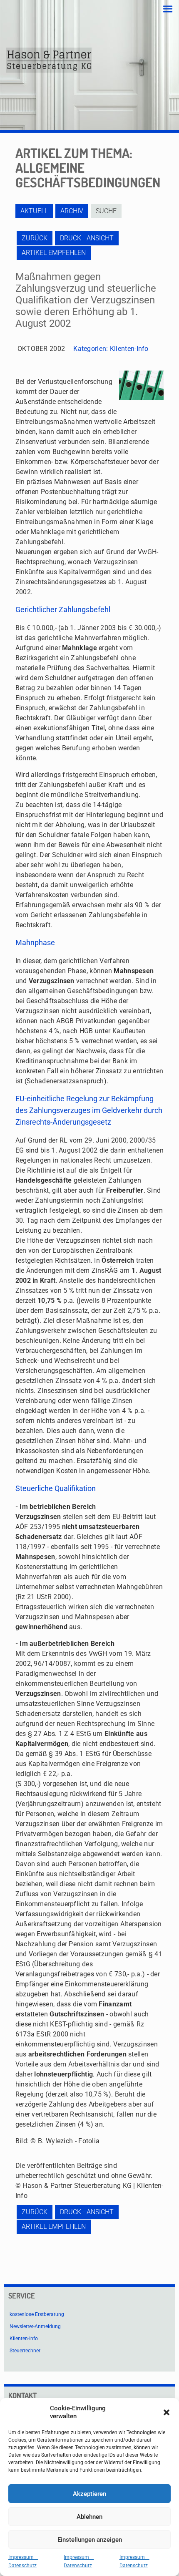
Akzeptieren (89, 2494)
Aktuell (34, 211)
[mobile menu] (168, 9)
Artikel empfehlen (54, 253)
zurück (35, 238)
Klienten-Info (129, 349)
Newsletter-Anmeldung (35, 2326)
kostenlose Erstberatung (37, 2314)
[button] (167, 2412)
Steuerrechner (25, 2351)
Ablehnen (89, 2517)
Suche (106, 211)
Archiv (72, 211)
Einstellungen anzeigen (90, 2540)
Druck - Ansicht (87, 238)
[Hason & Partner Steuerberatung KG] (49, 60)
